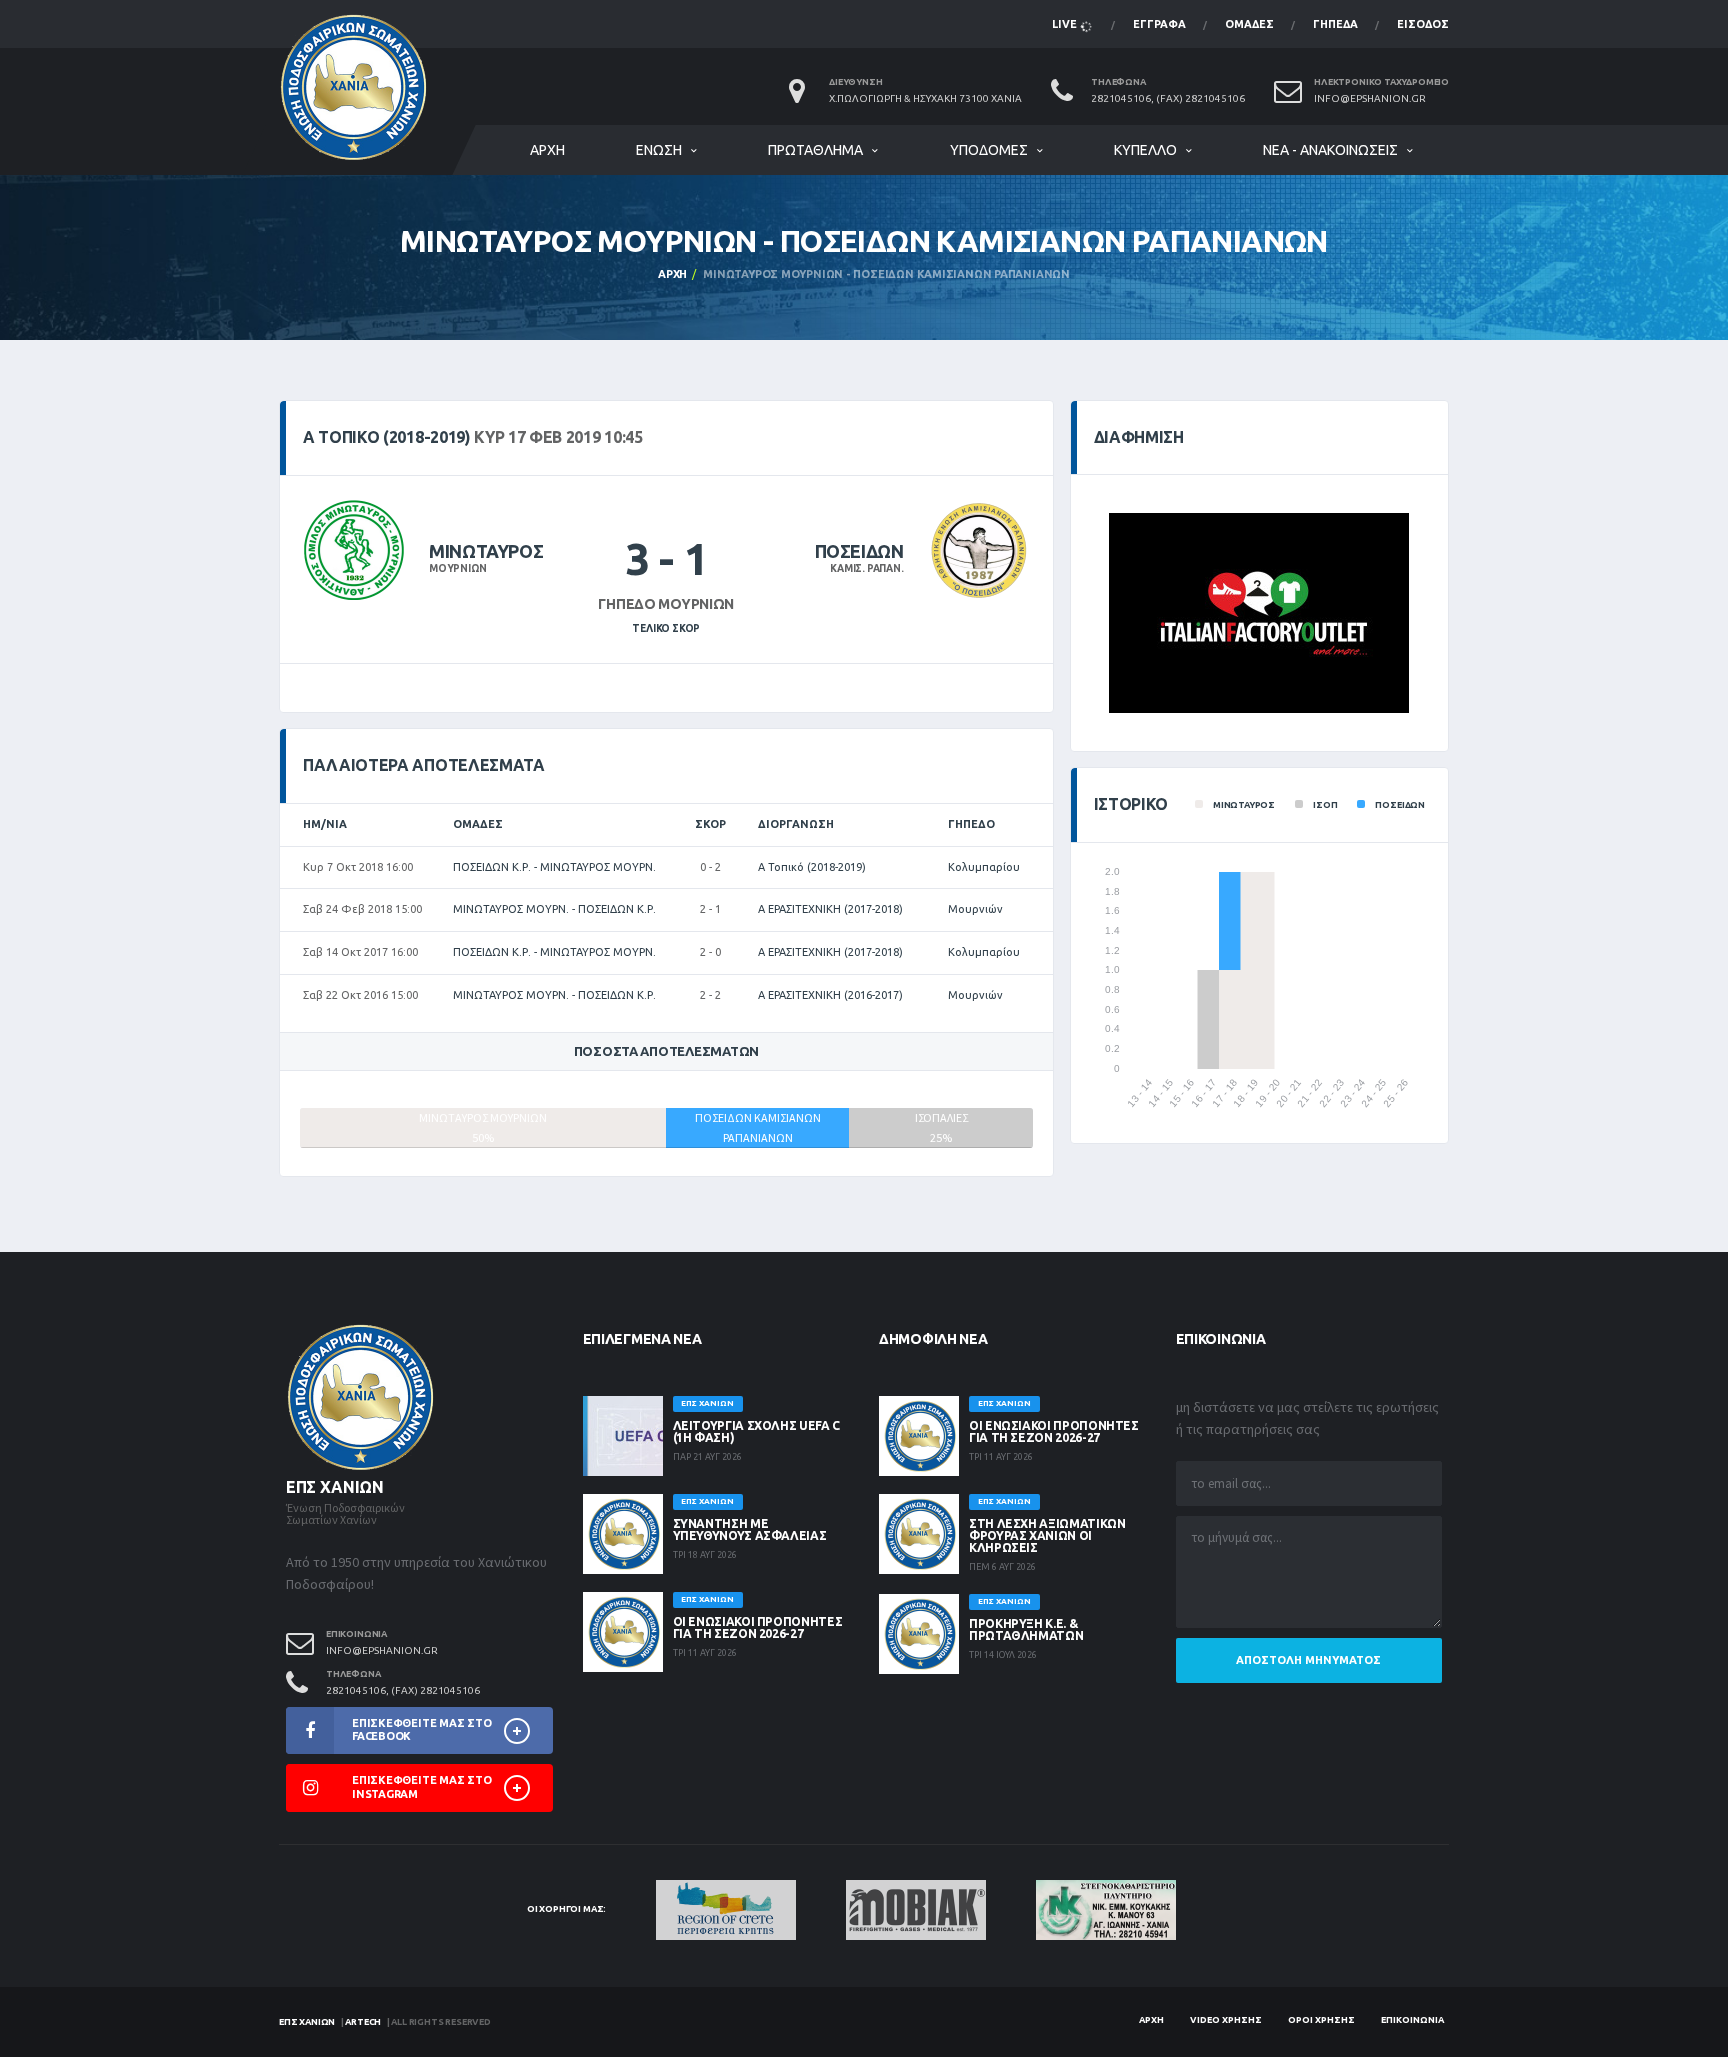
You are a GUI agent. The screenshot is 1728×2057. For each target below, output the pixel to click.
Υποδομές (989, 150)
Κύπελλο (1145, 150)
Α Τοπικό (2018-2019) (812, 867)
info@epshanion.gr (1370, 98)
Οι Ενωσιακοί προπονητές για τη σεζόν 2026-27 (758, 1627)
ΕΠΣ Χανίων (307, 2022)
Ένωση (659, 150)
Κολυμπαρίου (984, 867)
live (1066, 24)
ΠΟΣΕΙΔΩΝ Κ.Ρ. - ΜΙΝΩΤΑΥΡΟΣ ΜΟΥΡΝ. (554, 867)
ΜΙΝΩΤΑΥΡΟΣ (486, 551)
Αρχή (547, 150)
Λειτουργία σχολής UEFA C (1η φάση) (756, 1431)
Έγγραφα (1159, 24)
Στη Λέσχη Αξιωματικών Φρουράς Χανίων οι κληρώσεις (1047, 1535)
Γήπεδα (1335, 24)
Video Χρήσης (1226, 2020)
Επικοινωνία (1412, 2020)
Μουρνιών (975, 909)
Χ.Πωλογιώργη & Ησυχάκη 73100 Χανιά (925, 98)
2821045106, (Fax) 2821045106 (1168, 98)
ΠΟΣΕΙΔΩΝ (859, 551)
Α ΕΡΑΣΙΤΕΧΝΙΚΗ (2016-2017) (830, 995)
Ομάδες (1249, 24)
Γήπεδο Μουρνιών (666, 604)
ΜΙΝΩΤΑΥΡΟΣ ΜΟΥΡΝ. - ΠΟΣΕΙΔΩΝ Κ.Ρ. (554, 909)
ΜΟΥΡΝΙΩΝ (457, 568)
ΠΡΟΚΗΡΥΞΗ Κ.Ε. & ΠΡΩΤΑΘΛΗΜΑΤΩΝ (1026, 1629)
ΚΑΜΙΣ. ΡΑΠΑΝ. (866, 568)
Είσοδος (1423, 24)
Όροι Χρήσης (1321, 2020)
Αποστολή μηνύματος (1308, 1660)
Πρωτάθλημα (815, 150)
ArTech (363, 2022)
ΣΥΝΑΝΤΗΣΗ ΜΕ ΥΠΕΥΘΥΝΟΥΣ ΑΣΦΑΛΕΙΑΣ (750, 1529)
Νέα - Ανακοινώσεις (1330, 150)
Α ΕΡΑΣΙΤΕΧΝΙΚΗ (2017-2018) (830, 909)
